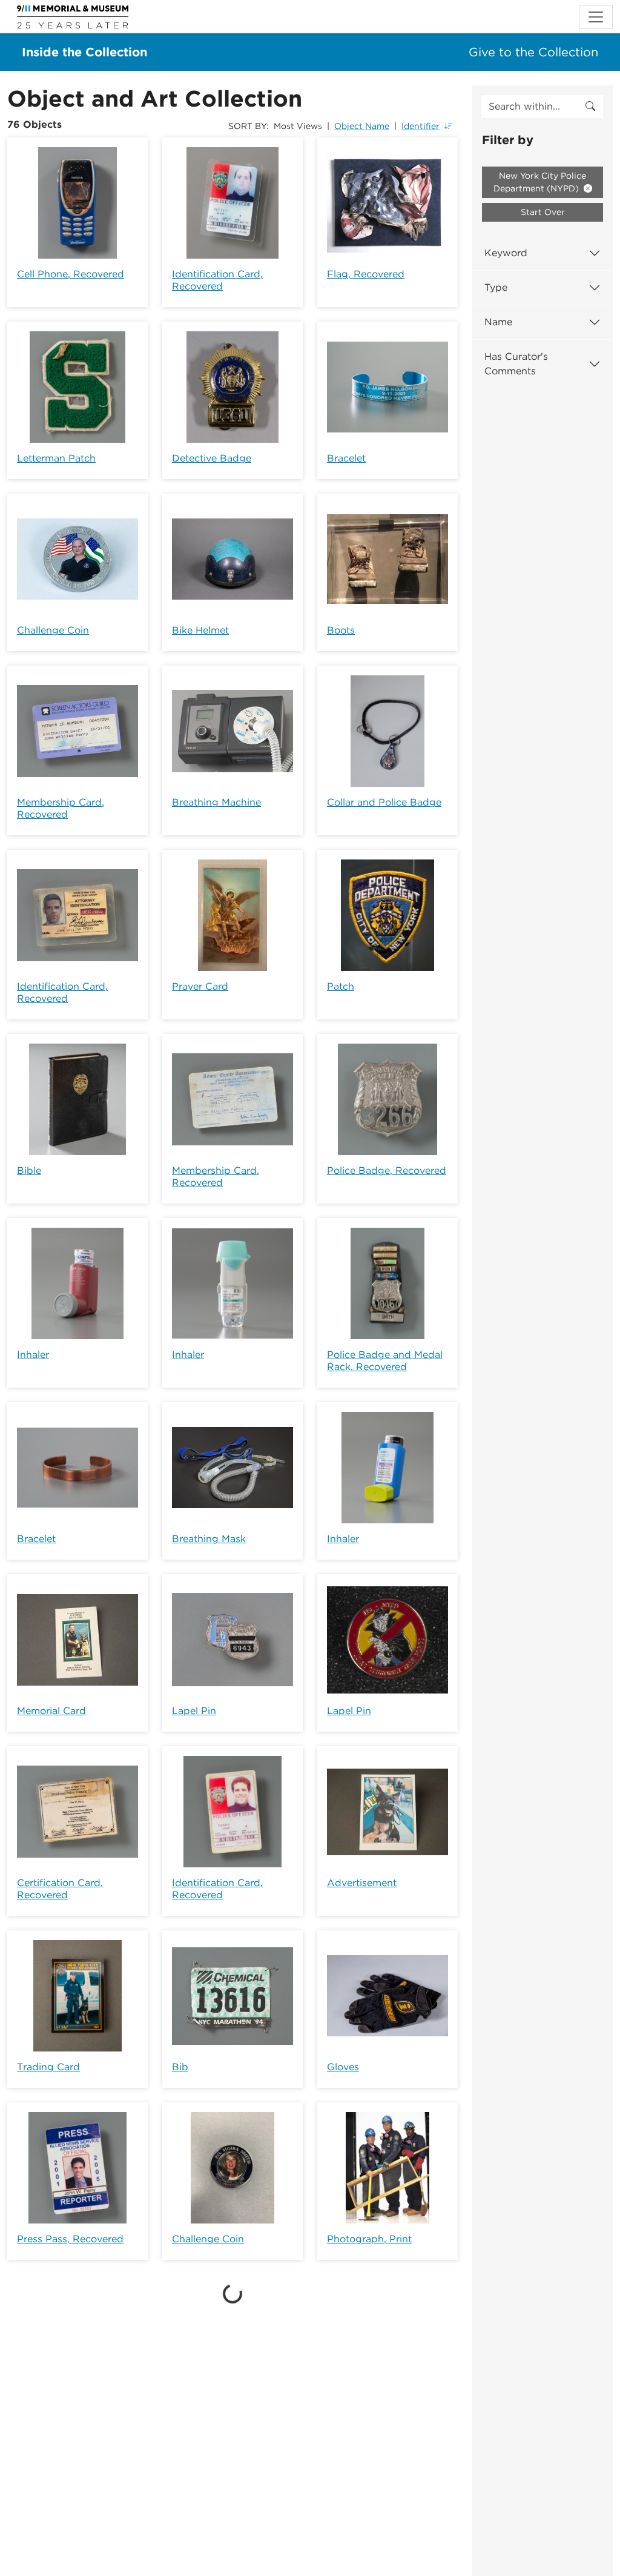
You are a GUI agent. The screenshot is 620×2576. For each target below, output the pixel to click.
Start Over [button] (543, 212)
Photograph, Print (369, 2239)
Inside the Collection (84, 52)
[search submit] (590, 107)
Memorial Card (51, 1711)
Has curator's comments (516, 364)
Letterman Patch (56, 458)
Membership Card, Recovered (61, 808)
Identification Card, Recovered (217, 280)
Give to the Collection (533, 52)
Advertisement (362, 1883)
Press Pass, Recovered (70, 2239)
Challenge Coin (53, 630)
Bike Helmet (200, 630)
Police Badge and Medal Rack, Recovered (385, 1361)
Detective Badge (212, 458)
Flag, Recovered (366, 274)
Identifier (420, 126)
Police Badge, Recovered (387, 1170)
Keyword (506, 253)
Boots (341, 630)
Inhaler (33, 1355)
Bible (29, 1170)
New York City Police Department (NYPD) (540, 182)
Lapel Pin (194, 1711)
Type (496, 287)
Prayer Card (200, 986)
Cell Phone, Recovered (71, 274)
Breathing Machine (216, 802)
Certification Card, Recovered (60, 1889)
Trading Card (48, 2067)
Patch (341, 986)
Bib (180, 2067)
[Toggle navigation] (596, 17)
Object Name (362, 126)
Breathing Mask (209, 1539)
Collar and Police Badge (384, 802)
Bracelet (346, 458)
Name (498, 322)
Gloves (343, 2067)
